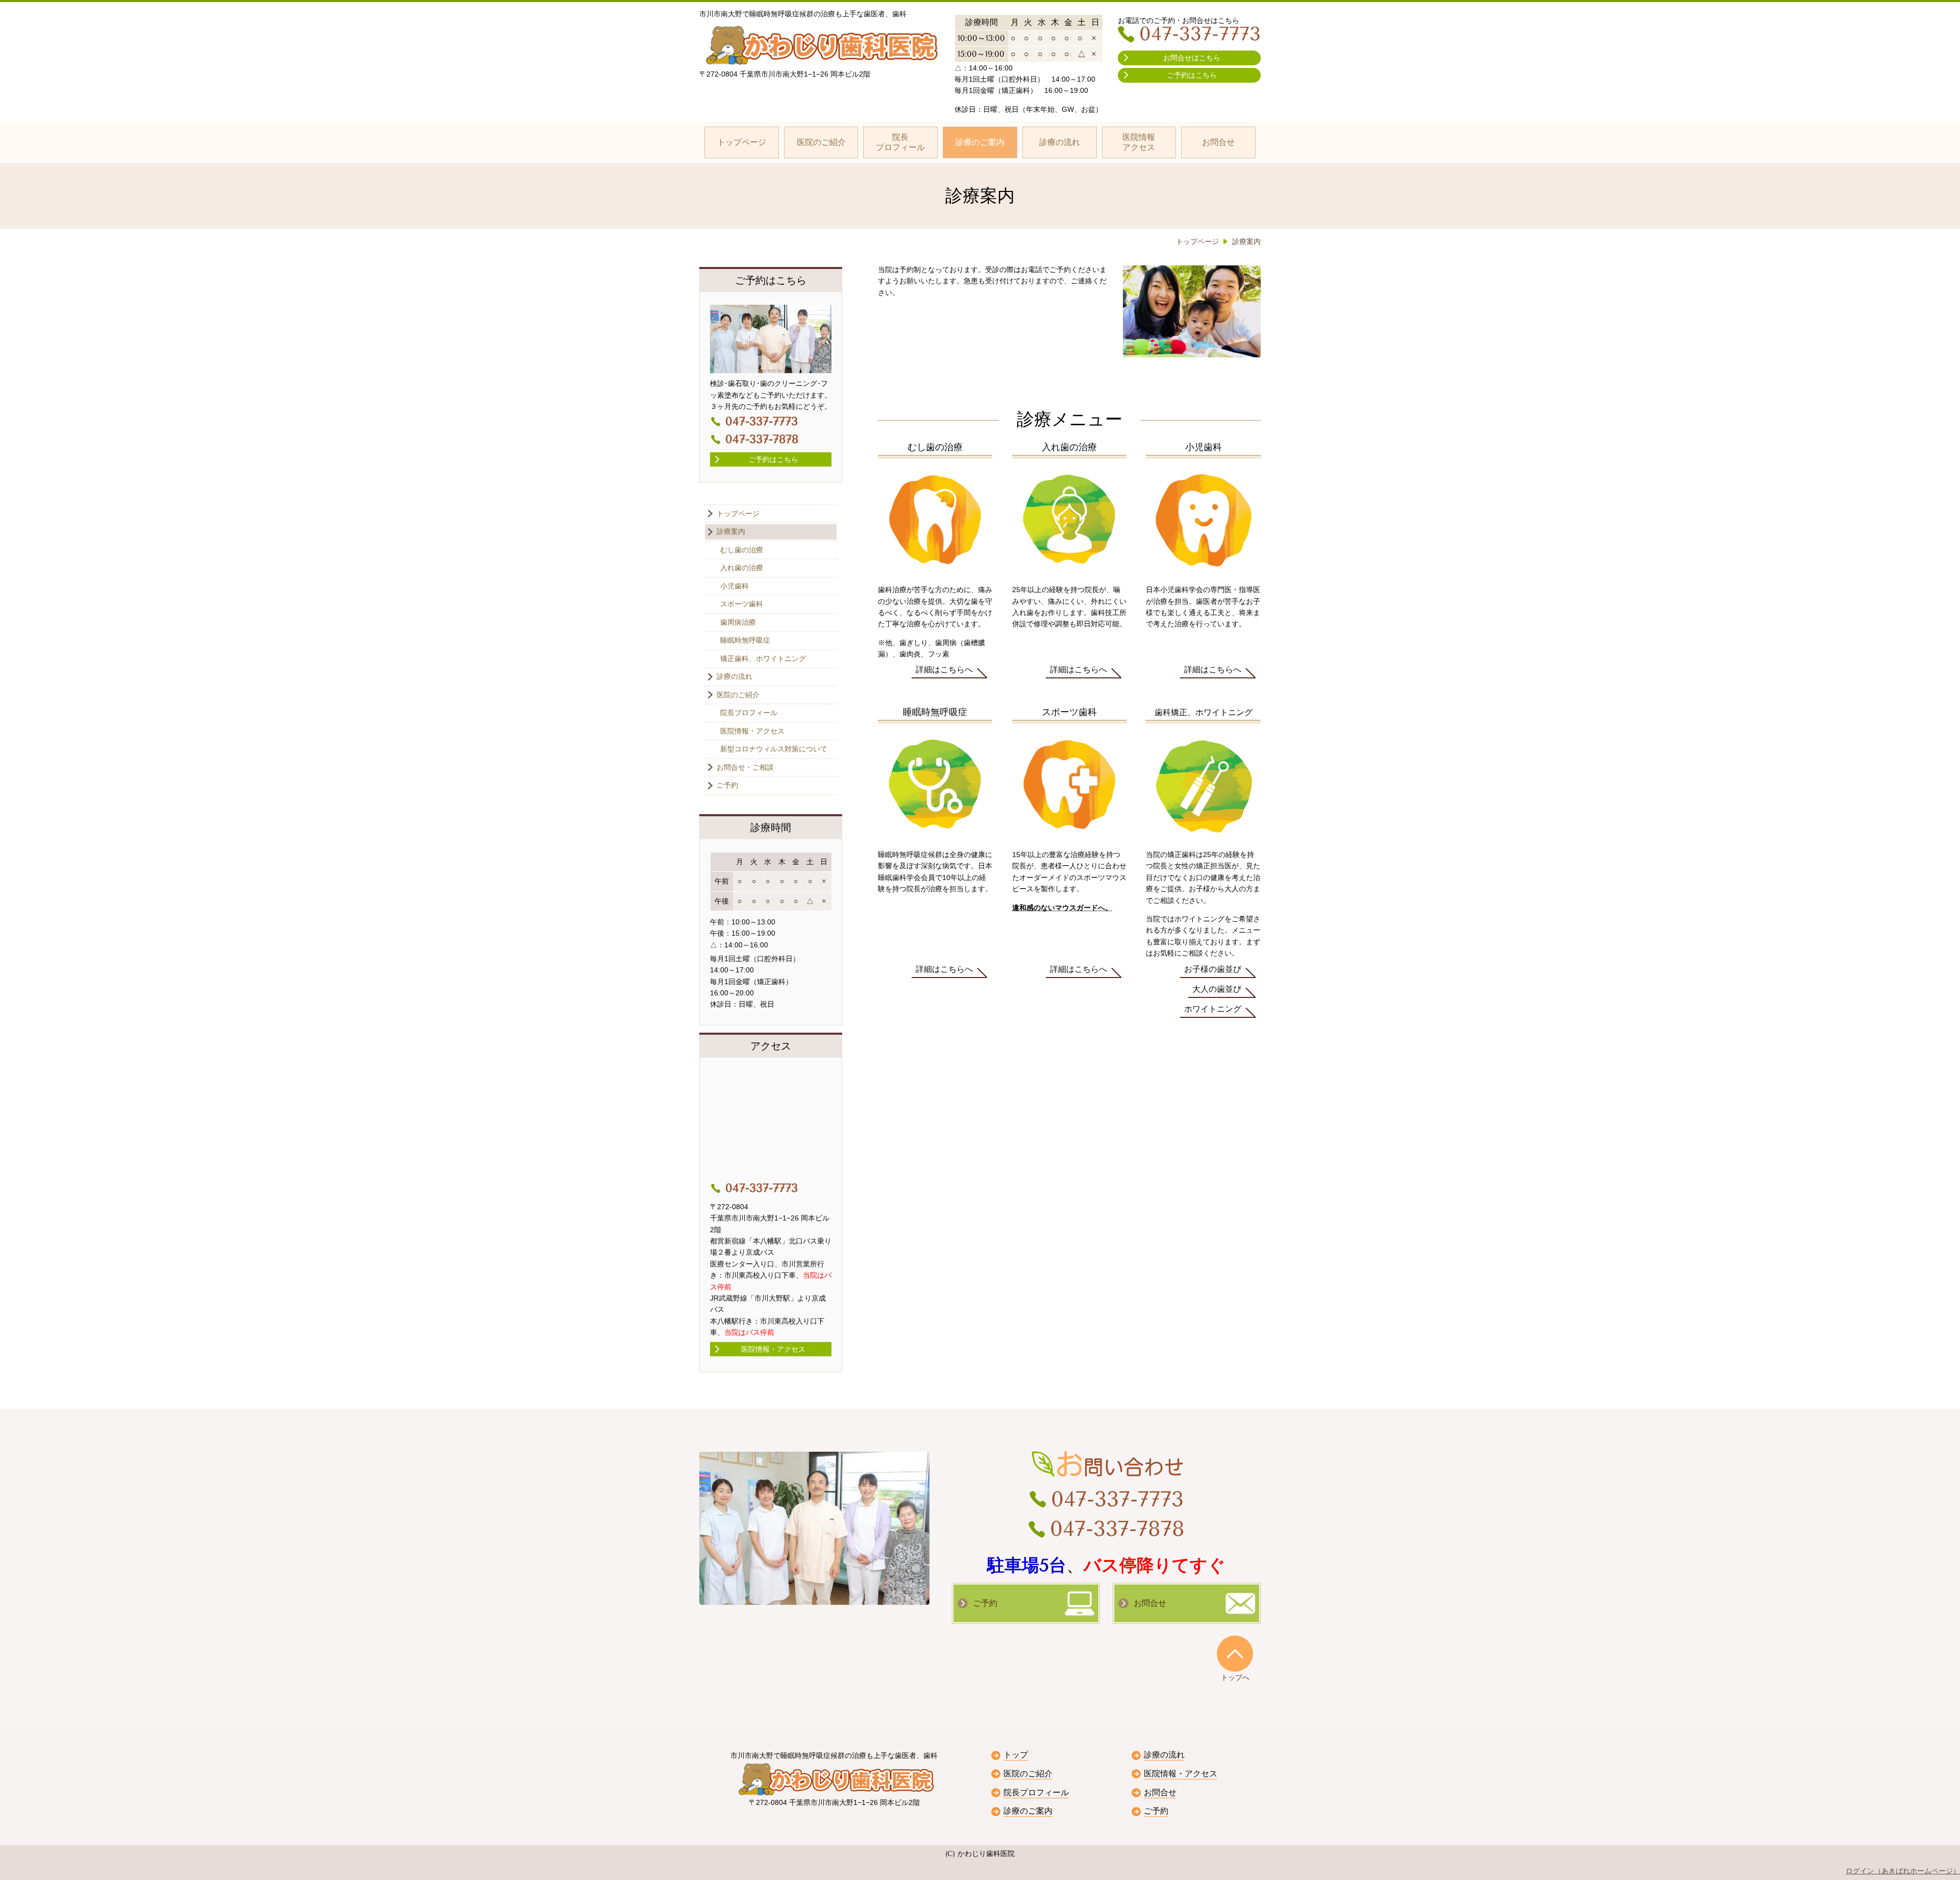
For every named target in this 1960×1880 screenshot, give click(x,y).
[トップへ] (1235, 1653)
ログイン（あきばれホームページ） (1903, 1871)
